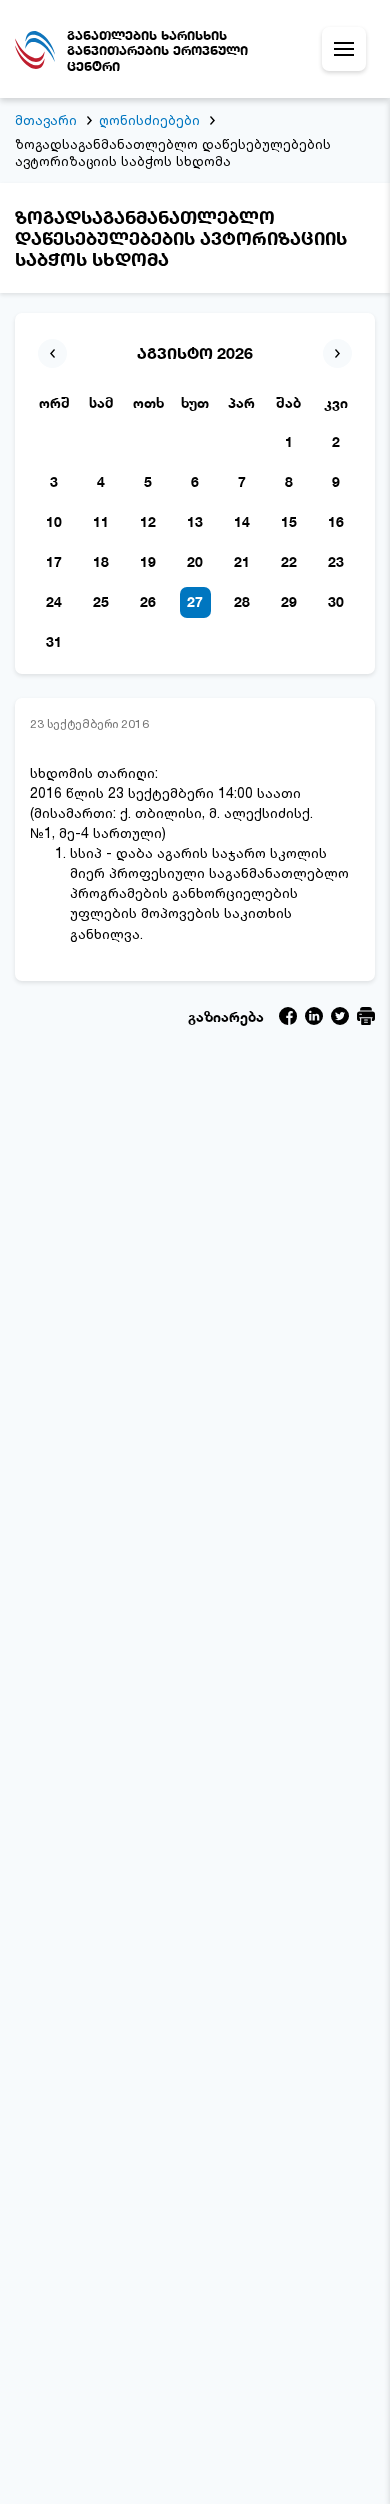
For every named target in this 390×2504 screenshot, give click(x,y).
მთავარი (46, 120)
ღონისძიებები (149, 120)
